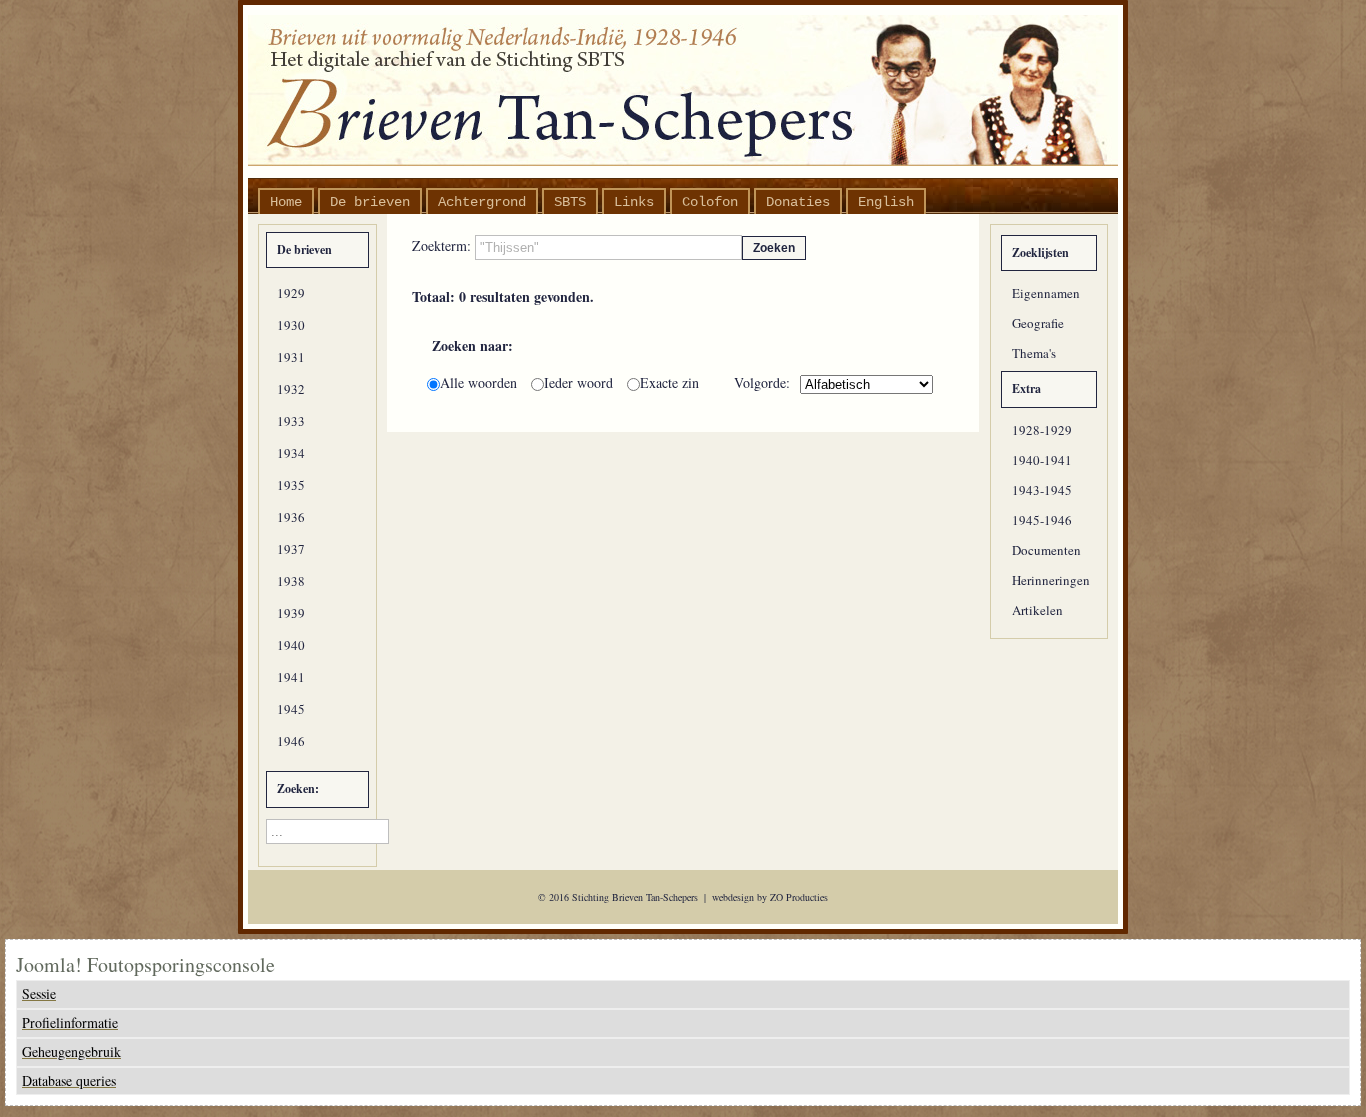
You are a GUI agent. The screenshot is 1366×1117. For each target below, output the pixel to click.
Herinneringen (1051, 580)
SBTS (570, 202)
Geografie (1038, 323)
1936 (291, 517)
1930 (291, 325)
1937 (291, 549)
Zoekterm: (443, 245)
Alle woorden (480, 382)
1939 (291, 613)
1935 (291, 485)
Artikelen (1037, 610)
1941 (291, 677)
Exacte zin (669, 382)
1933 (291, 421)
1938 (291, 581)
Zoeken (774, 248)
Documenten (1046, 550)
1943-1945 (1042, 490)
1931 (291, 357)
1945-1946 (1042, 520)
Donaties (798, 202)
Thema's (1034, 353)
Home (286, 202)
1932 (291, 389)
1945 (291, 709)
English (886, 202)
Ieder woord (580, 382)
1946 (291, 741)
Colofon (710, 202)
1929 (291, 293)
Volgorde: (762, 383)
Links (634, 202)
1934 (291, 453)
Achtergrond (482, 202)
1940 (291, 645)
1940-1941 (1042, 460)
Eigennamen (1046, 293)
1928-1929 (1042, 430)
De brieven (370, 202)
